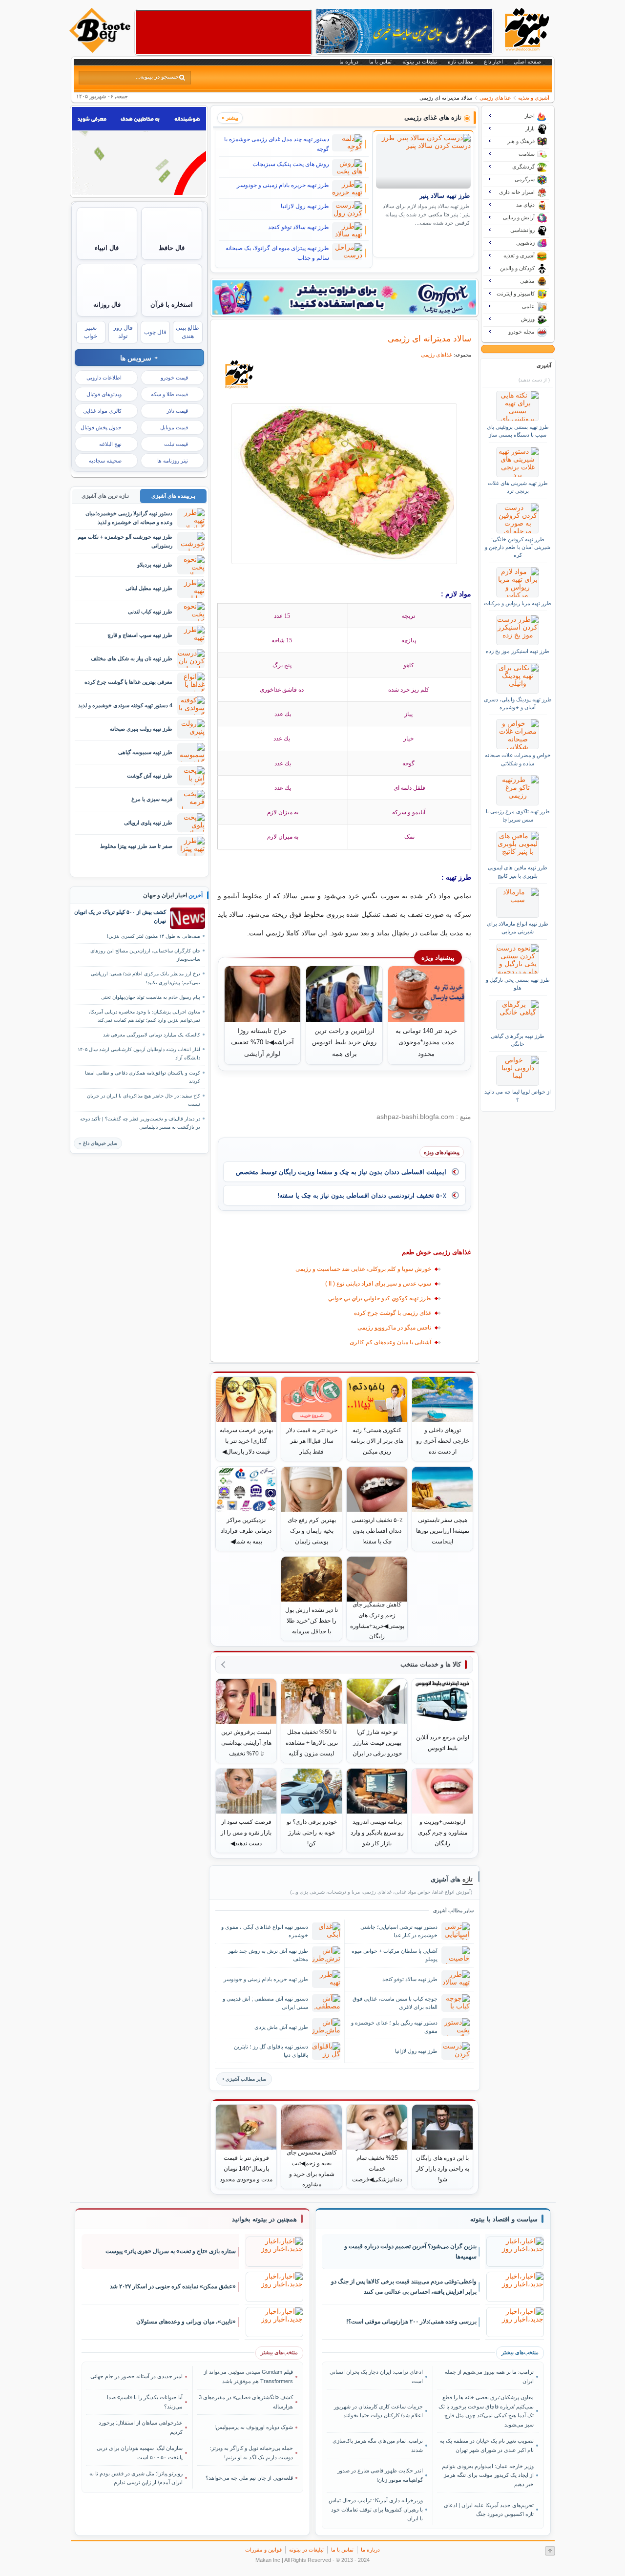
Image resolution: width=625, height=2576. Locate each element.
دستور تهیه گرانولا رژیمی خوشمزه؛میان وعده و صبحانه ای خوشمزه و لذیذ (129, 517)
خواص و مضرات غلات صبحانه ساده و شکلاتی (518, 759)
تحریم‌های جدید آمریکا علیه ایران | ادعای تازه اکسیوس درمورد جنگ (489, 2510)
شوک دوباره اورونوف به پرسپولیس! (254, 2427)
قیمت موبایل (174, 427)
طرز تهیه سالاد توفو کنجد (299, 227)
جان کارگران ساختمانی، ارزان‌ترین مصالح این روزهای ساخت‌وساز (145, 955)
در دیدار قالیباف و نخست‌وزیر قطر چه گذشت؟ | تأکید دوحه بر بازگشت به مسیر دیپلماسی (140, 1123)
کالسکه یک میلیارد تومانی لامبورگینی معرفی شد (152, 1035)
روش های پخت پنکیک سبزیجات (291, 164)
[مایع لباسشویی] (344, 297)
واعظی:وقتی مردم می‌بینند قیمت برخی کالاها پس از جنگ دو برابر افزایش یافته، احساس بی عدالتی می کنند (404, 2287)
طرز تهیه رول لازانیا (305, 206)
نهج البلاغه (110, 444)
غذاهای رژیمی (495, 98)
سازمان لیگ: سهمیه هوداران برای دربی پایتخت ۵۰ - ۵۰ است (140, 2452)
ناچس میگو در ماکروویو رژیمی (394, 1328)
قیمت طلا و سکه (169, 394)
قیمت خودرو (174, 378)
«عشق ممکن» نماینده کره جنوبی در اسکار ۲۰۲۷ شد (173, 2286)
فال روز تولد (123, 332)
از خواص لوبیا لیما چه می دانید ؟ (518, 1096)
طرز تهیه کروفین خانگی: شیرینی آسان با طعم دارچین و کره (518, 547)
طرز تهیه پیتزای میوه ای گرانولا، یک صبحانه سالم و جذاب (277, 253)
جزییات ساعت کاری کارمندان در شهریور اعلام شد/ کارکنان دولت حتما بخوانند (378, 2411)
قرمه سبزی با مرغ (152, 799)
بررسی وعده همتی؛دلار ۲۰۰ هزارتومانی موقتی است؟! (411, 2322)
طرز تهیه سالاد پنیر (445, 196)
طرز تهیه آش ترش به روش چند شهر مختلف (268, 1955)
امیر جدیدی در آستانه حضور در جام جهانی (136, 2376)
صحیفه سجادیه (105, 461)
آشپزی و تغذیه (534, 98)
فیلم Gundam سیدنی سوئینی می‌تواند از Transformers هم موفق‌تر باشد (248, 2376)
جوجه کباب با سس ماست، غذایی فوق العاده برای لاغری (395, 2003)
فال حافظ (172, 248)
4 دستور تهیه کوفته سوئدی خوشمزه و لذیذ (125, 705)
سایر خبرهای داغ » (98, 1143)
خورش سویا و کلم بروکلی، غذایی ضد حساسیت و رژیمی (363, 1269)
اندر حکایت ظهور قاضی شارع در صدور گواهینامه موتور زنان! (380, 2475)
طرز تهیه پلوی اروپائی (148, 823)
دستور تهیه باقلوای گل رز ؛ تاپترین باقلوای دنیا (271, 2051)
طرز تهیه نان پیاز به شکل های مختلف (132, 658)
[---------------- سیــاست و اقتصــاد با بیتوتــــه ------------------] (504, 2219)
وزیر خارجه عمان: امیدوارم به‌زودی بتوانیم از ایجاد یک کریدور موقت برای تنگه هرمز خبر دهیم (488, 2475)
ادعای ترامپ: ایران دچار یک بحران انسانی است (376, 2376)
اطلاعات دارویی (104, 378)
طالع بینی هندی (187, 332)
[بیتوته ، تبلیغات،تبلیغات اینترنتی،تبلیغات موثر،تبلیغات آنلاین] (224, 32)
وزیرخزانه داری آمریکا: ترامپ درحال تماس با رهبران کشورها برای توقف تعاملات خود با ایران (376, 2509)
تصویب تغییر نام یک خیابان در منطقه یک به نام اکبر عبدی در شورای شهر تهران (487, 2445)
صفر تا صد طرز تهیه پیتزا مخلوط (136, 846)
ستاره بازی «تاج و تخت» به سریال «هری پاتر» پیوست (171, 2251)
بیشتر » (230, 118)
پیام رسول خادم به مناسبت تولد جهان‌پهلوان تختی (151, 997)
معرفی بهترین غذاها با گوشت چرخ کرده (128, 682)
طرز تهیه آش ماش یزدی (281, 2027)
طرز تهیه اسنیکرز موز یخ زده (518, 651)
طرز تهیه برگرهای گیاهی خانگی (518, 1040)
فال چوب (155, 332)
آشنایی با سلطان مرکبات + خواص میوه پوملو (395, 1955)
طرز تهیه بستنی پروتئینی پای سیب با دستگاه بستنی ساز (518, 431)
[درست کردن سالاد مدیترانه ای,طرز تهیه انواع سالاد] (344, 484)
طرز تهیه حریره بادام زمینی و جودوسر (283, 185)
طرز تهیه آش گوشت (150, 776)
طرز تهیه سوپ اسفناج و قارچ (140, 635)
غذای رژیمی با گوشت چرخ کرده (393, 1313)
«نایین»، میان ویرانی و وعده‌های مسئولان (186, 2322)
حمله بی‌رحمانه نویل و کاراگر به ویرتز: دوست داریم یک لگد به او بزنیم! (251, 2452)
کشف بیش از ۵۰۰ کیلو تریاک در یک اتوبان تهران (120, 916)
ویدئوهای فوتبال (104, 394)
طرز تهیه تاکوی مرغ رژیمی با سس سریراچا (518, 815)
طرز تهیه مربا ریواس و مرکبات (518, 603)
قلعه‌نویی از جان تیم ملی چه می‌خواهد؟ (249, 2478)
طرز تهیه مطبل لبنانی (149, 588)
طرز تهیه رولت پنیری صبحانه (141, 729)
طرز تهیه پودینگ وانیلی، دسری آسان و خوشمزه (518, 703)
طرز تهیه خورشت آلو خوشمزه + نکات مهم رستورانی (125, 541)
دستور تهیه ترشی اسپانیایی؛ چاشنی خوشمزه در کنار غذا (399, 1931)
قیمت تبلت (176, 444)
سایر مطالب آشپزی (246, 2079)
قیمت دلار (177, 411)
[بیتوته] (101, 50)
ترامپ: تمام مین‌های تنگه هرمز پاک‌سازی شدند (378, 2445)
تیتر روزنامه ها (173, 461)
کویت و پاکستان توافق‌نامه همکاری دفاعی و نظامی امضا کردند (143, 1077)
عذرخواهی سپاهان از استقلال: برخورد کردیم (141, 2427)
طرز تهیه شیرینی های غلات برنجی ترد (518, 487)
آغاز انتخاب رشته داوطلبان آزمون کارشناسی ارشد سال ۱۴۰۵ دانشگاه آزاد (139, 1054)
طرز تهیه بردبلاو (155, 565)
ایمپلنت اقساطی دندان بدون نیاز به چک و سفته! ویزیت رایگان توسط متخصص (341, 1172)
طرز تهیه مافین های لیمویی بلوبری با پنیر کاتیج (518, 871)
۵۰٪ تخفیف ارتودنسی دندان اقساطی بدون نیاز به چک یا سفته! (362, 1195)
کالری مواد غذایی (102, 411)
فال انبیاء (107, 248)
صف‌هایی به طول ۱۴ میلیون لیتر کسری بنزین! (154, 936)
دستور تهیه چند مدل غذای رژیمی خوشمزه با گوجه (277, 144)
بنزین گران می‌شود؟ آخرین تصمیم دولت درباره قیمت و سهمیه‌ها (410, 2251)
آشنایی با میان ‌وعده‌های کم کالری (390, 1342)
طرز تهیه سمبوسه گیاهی (145, 752)
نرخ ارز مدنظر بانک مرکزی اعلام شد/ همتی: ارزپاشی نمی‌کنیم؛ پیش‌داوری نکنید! (146, 978)
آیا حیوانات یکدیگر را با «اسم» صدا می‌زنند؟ (145, 2402)
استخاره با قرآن (172, 305)
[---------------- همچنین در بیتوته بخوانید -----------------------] (264, 2219)
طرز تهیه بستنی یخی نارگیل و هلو (518, 984)
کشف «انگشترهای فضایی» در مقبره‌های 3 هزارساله (246, 2402)
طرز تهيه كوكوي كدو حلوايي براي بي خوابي (380, 1298)
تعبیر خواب (91, 332)
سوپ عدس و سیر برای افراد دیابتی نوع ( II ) (378, 1284)
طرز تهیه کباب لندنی (150, 612)
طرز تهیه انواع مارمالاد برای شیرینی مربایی (518, 928)
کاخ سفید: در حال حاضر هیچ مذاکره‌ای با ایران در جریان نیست (144, 1100)
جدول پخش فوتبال (101, 427)
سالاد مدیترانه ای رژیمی (429, 338)
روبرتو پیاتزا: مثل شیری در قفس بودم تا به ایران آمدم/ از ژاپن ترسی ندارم (136, 2478)
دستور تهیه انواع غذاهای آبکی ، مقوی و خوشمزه (265, 1931)
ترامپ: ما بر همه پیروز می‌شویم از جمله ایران (489, 2376)
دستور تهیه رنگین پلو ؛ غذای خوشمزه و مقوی (394, 2027)
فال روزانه (107, 305)
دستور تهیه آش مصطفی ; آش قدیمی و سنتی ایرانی (265, 2003)
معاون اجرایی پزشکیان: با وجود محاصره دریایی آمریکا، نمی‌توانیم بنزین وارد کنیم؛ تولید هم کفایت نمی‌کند (145, 1016)
